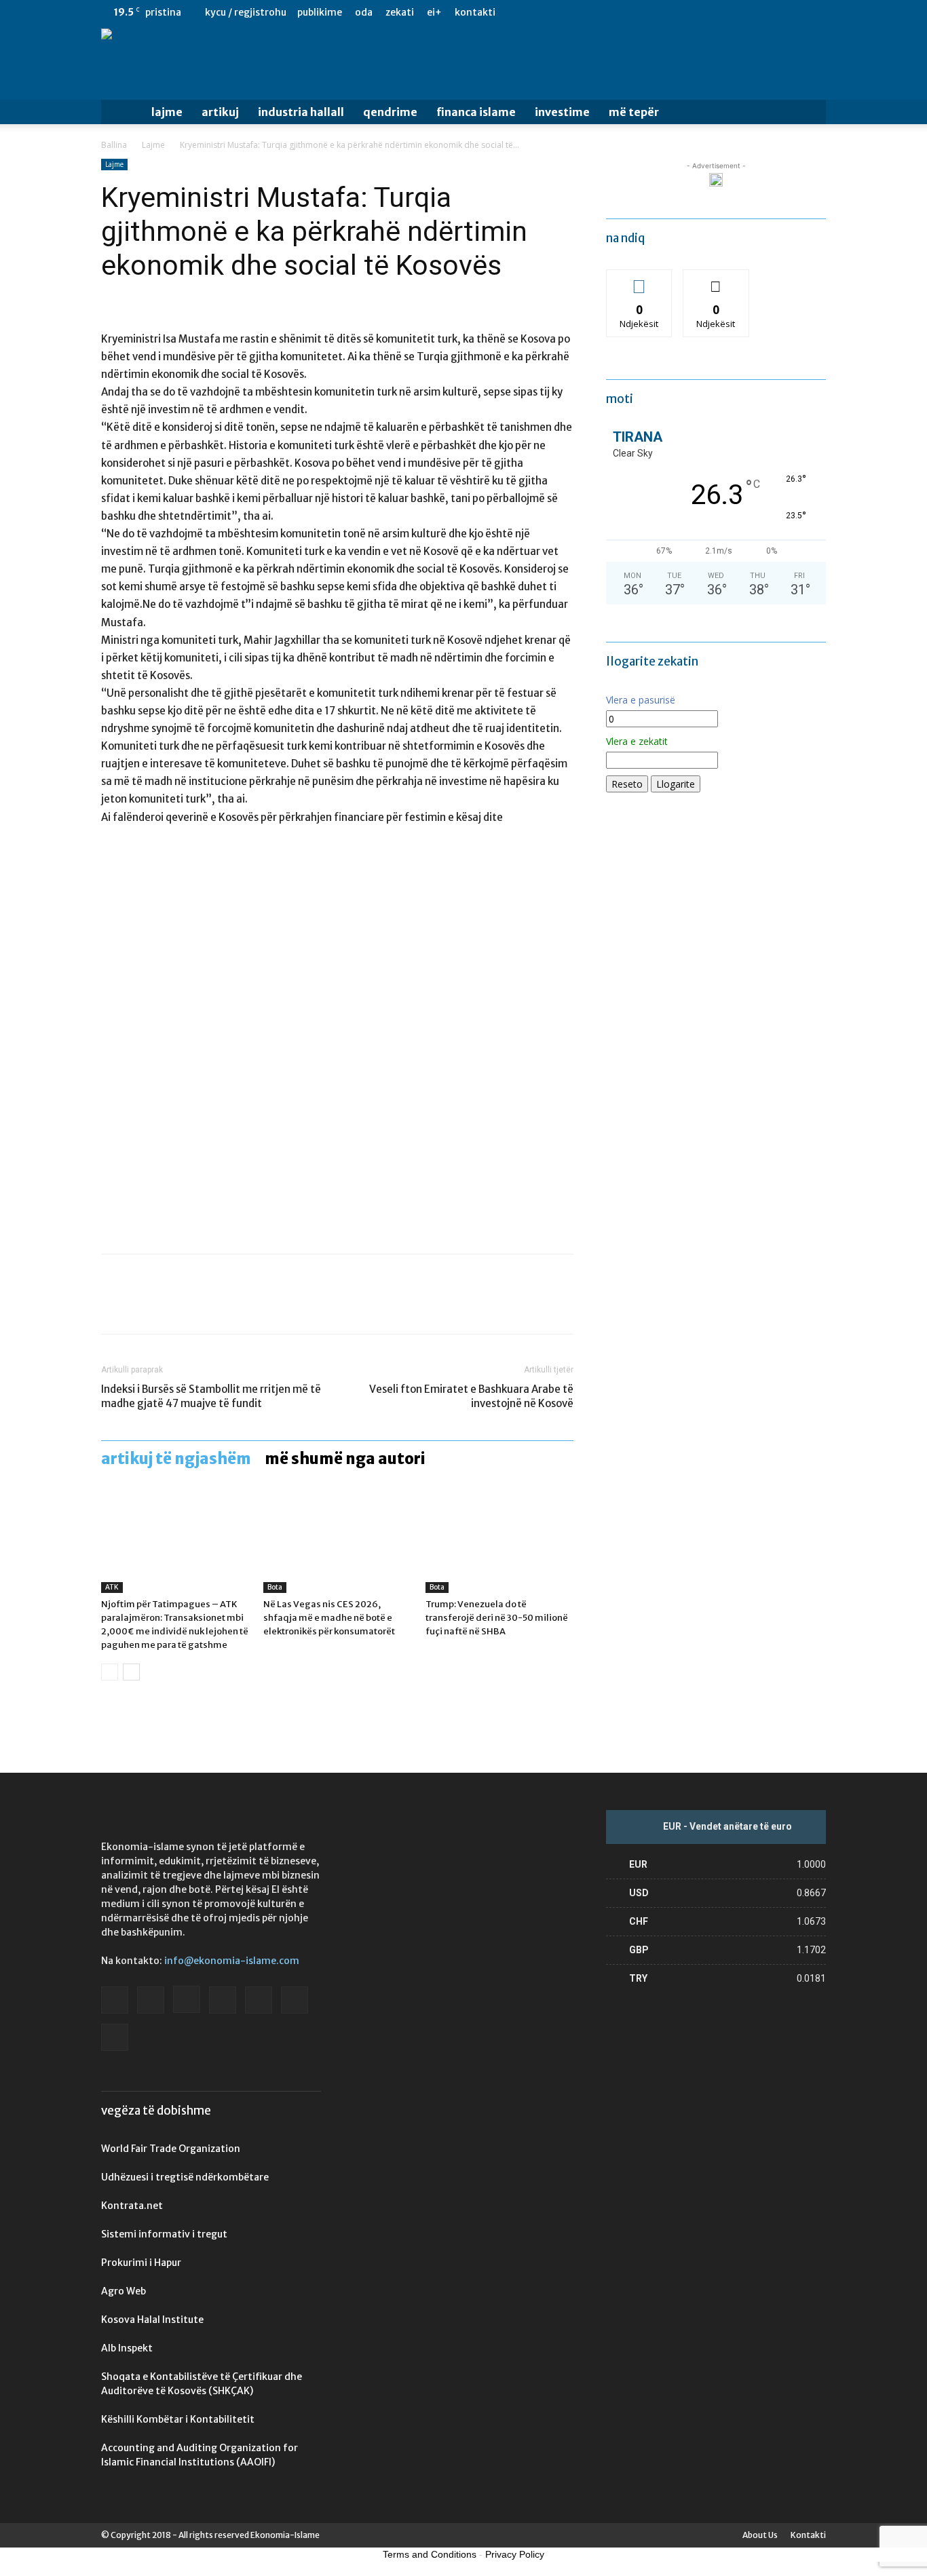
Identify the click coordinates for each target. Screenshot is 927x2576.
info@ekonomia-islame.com (232, 1961)
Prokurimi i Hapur (141, 2263)
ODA (364, 12)
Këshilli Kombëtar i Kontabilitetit (178, 2419)
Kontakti (475, 12)
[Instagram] (726, 12)
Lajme (167, 112)
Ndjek (639, 280)
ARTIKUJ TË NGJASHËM (176, 1459)
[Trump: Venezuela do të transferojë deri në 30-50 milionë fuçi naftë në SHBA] (499, 1542)
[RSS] (771, 12)
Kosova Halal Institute (152, 2320)
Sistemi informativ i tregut (164, 2234)
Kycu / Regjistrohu (246, 12)
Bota (275, 1587)
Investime (562, 112)
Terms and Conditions (430, 2554)
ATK (112, 1587)
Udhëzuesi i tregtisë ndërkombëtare (185, 2177)
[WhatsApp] (208, 1306)
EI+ (434, 12)
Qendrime (390, 112)
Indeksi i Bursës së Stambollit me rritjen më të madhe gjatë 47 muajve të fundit (211, 1396)
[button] (810, 113)
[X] (793, 12)
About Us (760, 2535)
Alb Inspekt (127, 2348)
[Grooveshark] (704, 12)
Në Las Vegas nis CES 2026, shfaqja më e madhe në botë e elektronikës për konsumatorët (329, 1618)
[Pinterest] (177, 1306)
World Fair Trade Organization (171, 2149)
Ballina (114, 145)
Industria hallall (301, 112)
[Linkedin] (749, 12)
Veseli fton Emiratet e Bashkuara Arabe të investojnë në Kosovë (471, 1396)
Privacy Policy (515, 2554)
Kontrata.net (132, 2206)
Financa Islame (476, 112)
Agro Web (124, 2291)
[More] (240, 1306)
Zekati (400, 12)
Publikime (320, 12)
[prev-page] (110, 1672)
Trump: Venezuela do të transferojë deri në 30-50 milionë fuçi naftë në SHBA (497, 1618)
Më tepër (634, 112)
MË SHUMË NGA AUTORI (345, 1459)
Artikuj (220, 112)
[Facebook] (681, 12)
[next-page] (131, 1672)
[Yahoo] (816, 12)
